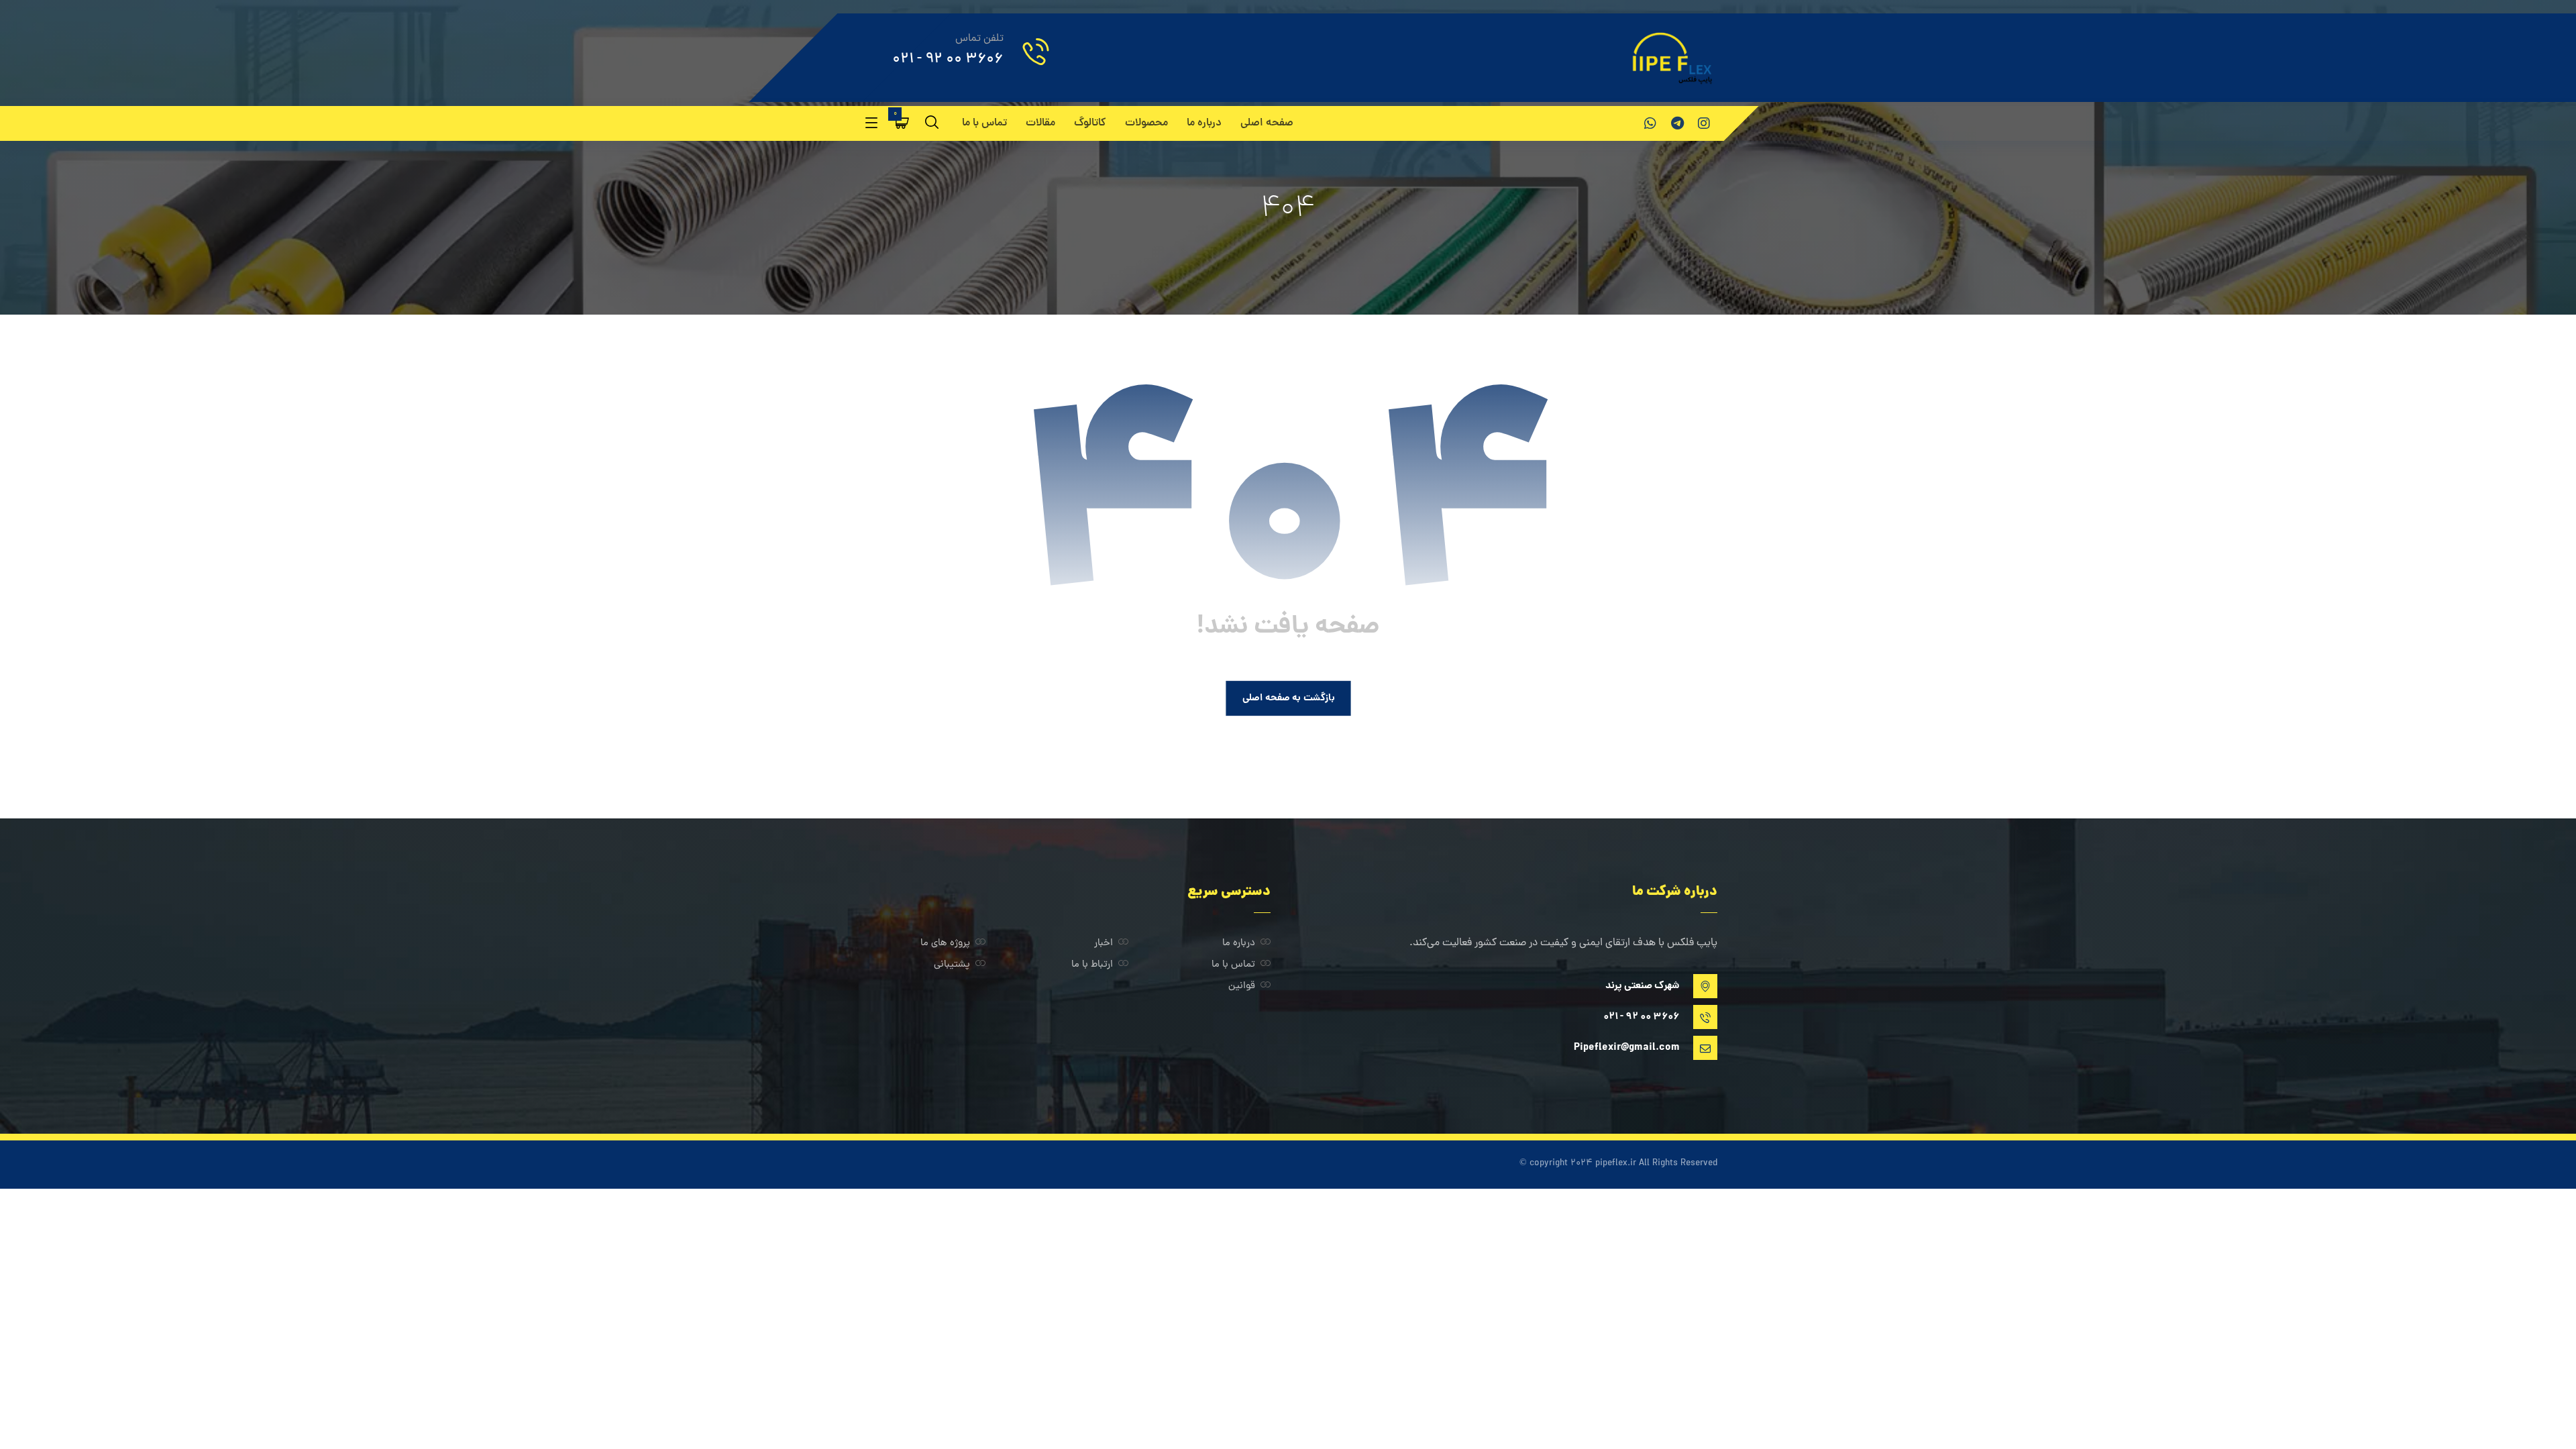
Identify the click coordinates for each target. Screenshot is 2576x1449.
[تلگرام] (1677, 123)
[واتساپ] (1650, 123)
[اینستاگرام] (1704, 123)
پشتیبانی (952, 965)
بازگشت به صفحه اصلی (1288, 698)
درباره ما (1239, 944)
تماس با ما (1233, 965)
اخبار (1104, 944)
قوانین (1242, 986)
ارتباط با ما (1092, 965)
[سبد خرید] (902, 123)
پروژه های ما (945, 944)
